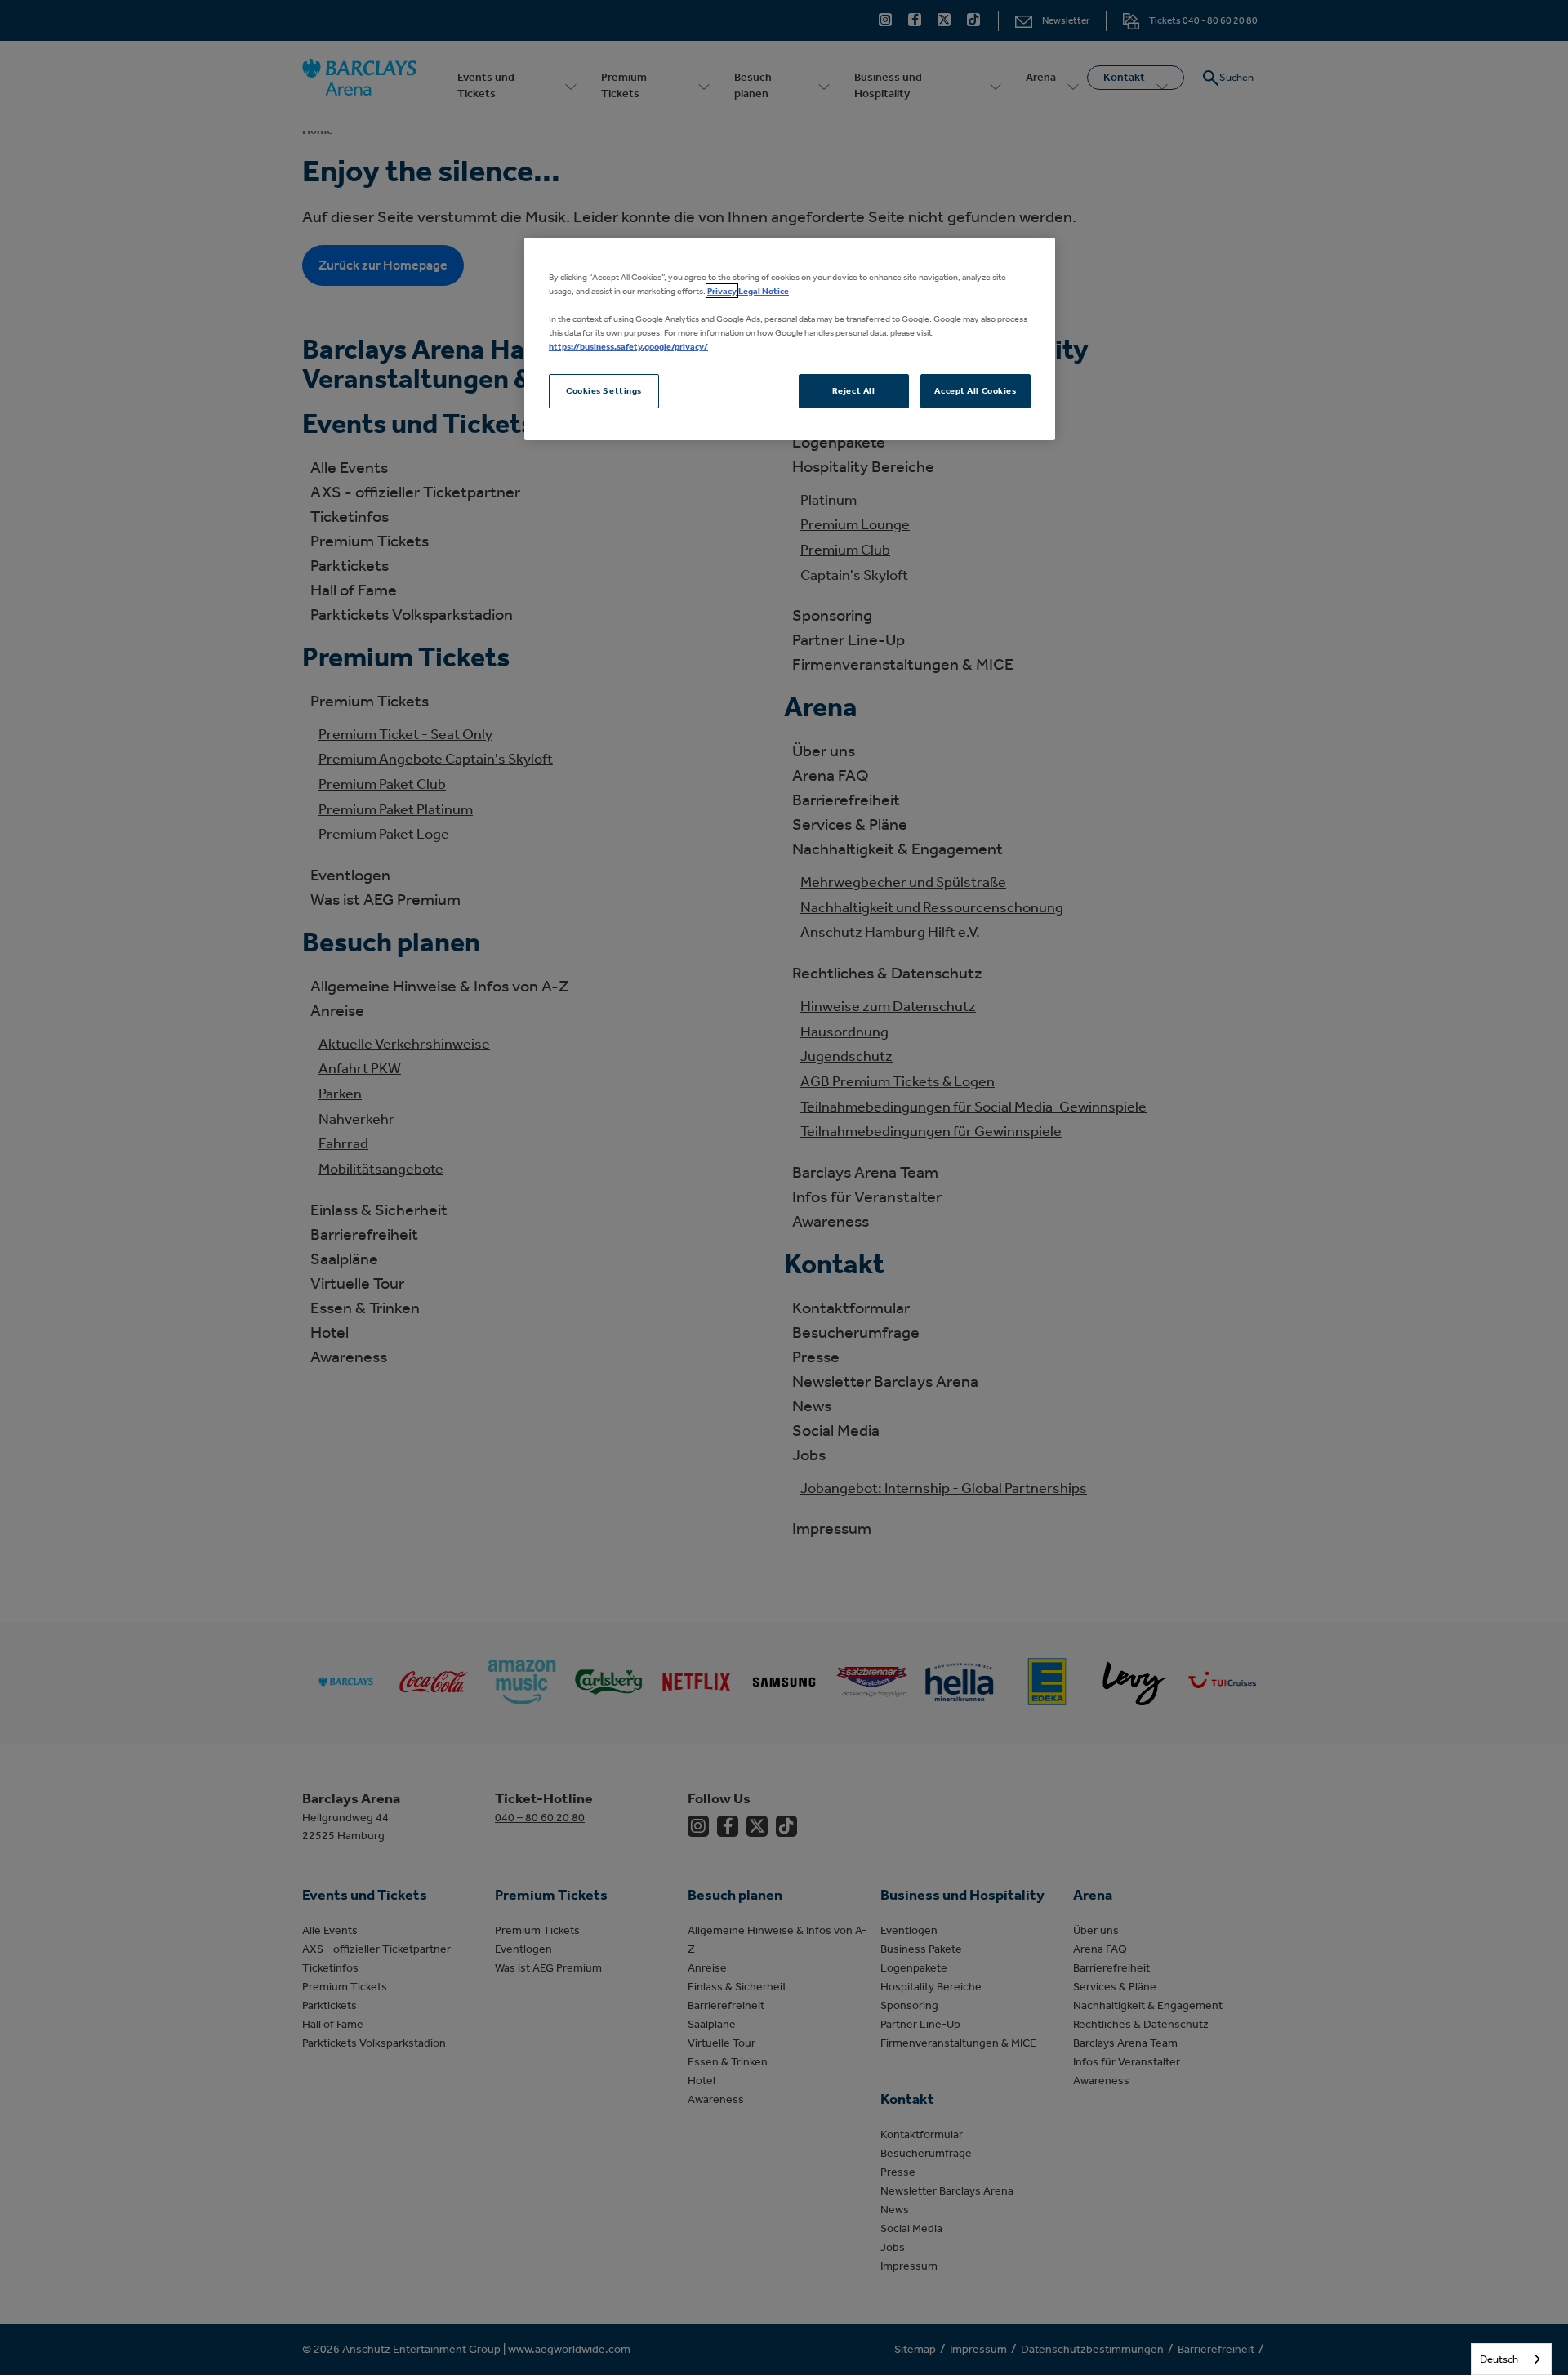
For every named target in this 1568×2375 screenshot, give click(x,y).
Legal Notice (764, 291)
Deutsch (1499, 2359)
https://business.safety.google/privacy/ (628, 346)
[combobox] (1511, 2359)
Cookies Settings (604, 390)
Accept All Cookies (975, 390)
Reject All (854, 390)
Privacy (722, 291)
